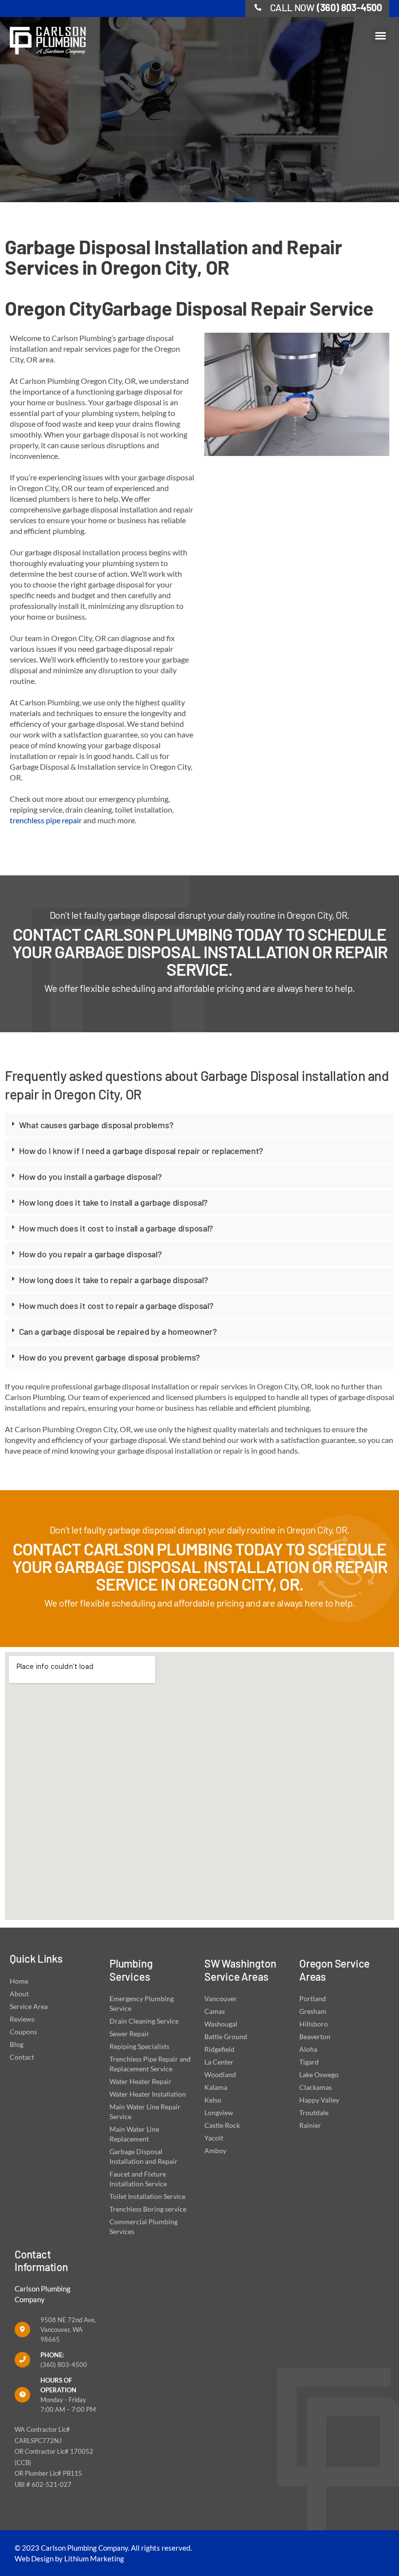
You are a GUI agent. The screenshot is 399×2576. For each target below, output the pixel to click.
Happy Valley (319, 2100)
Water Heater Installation (148, 2094)
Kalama (216, 2087)
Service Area (29, 2006)
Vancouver (221, 1998)
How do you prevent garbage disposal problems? (110, 1357)
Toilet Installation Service (147, 2196)
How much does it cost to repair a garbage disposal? (116, 1306)
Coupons (23, 2032)
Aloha (308, 2049)
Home (19, 1981)
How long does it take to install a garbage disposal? (113, 1202)
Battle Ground (226, 2036)
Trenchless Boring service (148, 2209)
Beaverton (315, 2036)
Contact (22, 2057)
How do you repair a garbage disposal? (91, 1254)
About (19, 1994)
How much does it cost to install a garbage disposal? (116, 1228)
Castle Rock (222, 2125)
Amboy (215, 2150)
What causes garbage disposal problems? (96, 1125)
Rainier (310, 2125)
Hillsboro (314, 2024)
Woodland (220, 2074)
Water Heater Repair (141, 2081)
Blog (17, 2044)
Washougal (221, 2024)
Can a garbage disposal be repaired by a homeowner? (118, 1331)
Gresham (313, 2011)
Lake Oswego (319, 2074)
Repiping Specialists (139, 2046)
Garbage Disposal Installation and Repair (144, 2156)
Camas (215, 2011)
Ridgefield (219, 2049)
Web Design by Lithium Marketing (69, 2558)
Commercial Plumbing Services (144, 2226)
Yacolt (214, 2138)
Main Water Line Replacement (134, 2134)
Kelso (213, 2100)
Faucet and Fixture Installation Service (138, 2179)
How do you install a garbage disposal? (91, 1176)
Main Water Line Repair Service (145, 2112)
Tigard (309, 2062)
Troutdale (314, 2112)
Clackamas (316, 2087)
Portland (313, 1998)
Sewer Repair (129, 2034)
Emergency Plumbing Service (142, 2003)
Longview (219, 2112)
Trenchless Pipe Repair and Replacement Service (150, 2064)
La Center (219, 2062)
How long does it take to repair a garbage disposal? (114, 1280)
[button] (381, 36)
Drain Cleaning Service (144, 2021)
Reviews (22, 2019)
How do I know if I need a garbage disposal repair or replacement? (141, 1151)
